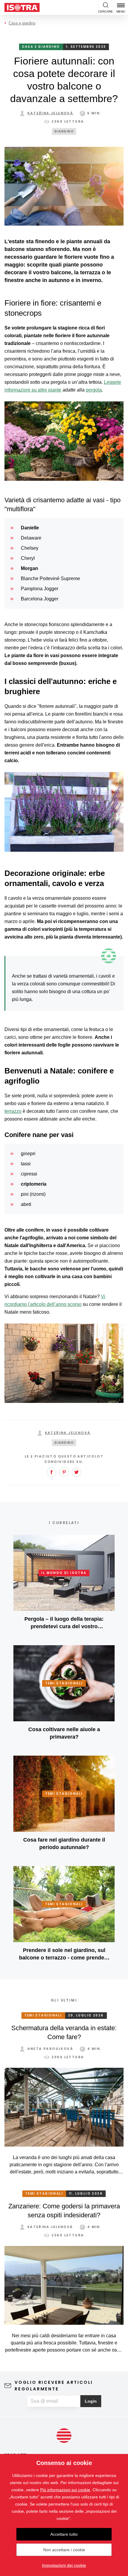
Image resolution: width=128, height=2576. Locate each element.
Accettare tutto (64, 2534)
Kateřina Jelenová (50, 113)
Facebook (51, 1472)
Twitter (77, 1472)
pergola (94, 390)
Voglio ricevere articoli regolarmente (54, 2386)
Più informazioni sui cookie (65, 2490)
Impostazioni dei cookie (64, 2565)
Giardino (64, 131)
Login (91, 2401)
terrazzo (13, 1111)
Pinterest (64, 1472)
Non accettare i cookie (64, 2550)
